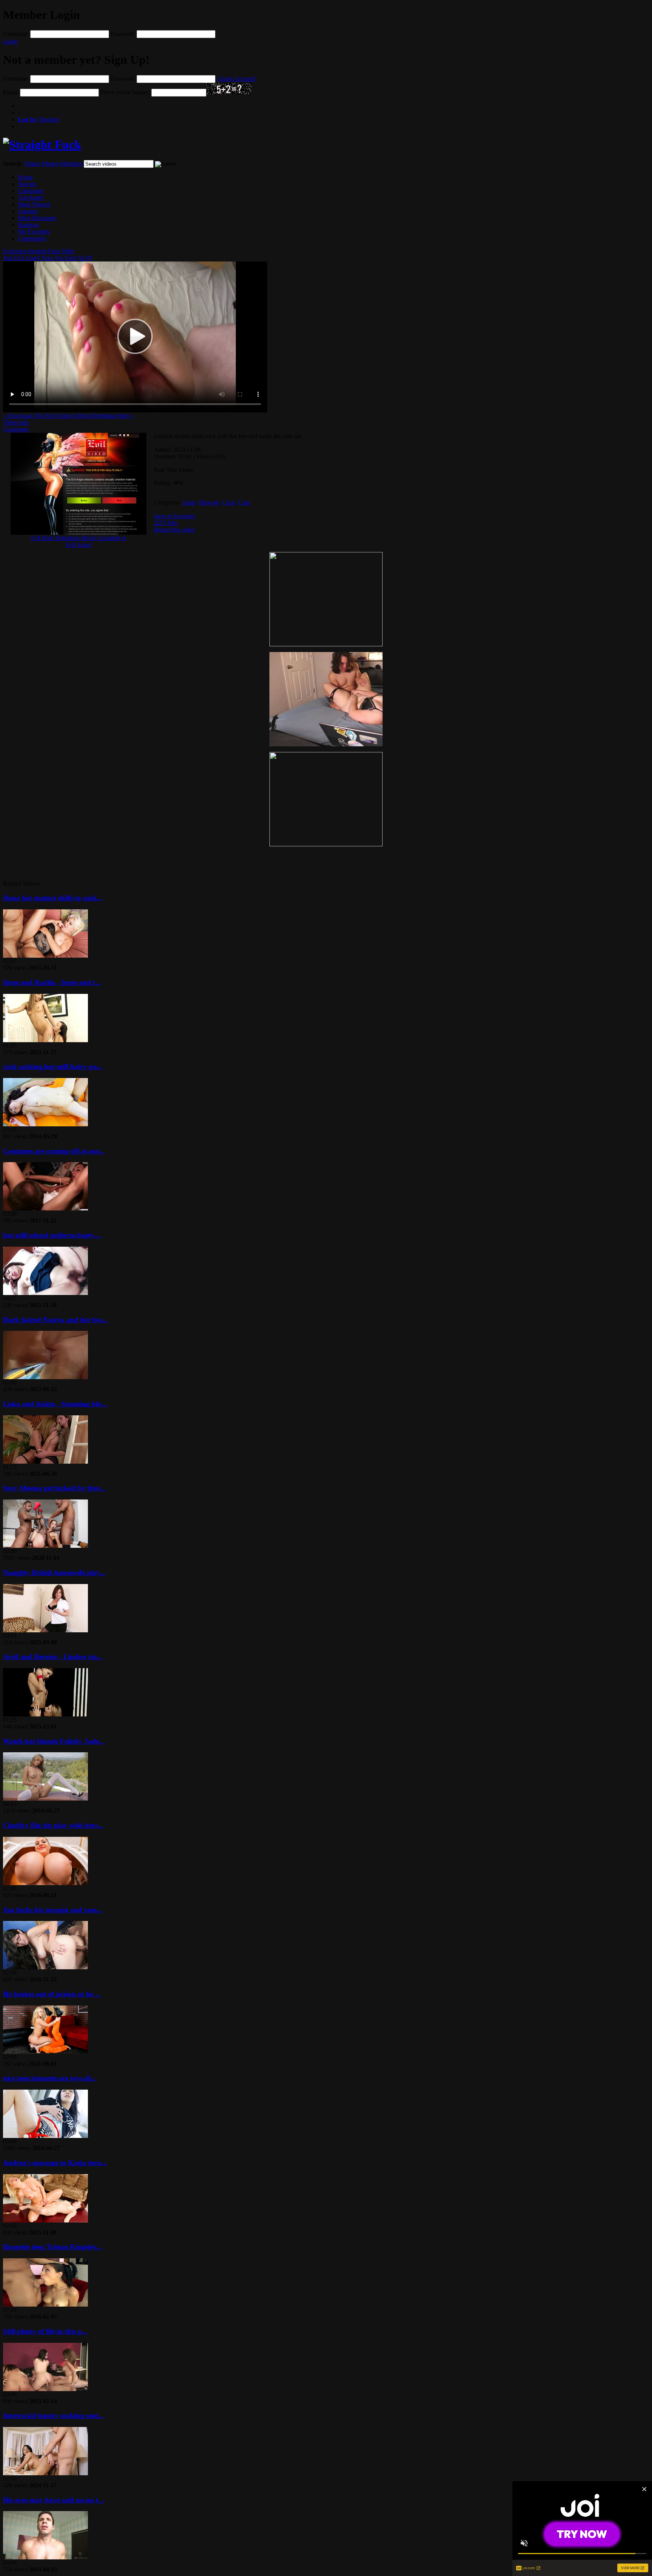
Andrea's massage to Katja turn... (55, 2163)
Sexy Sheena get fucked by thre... (54, 1488)
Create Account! (236, 79)
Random (28, 225)
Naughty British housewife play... (54, 1573)
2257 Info (166, 523)
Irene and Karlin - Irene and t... (52, 982)
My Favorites (34, 231)
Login (10, 41)
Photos (50, 164)
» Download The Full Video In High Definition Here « (68, 416)
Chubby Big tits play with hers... (53, 1825)
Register (39, 119)
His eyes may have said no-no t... (53, 2500)
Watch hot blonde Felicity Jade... (54, 1741)
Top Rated (31, 198)
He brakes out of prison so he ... (52, 1994)
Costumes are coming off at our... (54, 1151)
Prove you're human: (125, 92)
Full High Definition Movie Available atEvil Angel (78, 541)
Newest (27, 184)
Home (25, 177)
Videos (32, 164)
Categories (31, 191)
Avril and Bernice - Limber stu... (53, 1657)
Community (32, 238)
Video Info (16, 422)
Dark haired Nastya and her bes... (55, 1320)
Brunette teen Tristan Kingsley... (53, 2247)
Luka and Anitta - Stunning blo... (55, 1404)
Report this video (174, 530)
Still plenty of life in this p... (45, 2331)
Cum (244, 502)
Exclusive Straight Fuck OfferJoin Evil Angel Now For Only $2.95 (48, 255)
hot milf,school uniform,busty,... (52, 1235)
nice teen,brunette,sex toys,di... (50, 2078)
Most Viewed (34, 204)
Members (71, 164)
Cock (229, 502)
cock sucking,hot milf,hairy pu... (53, 1067)
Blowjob (209, 502)
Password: (123, 34)
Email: (11, 92)
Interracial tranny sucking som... (54, 2415)
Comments (16, 429)
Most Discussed (37, 218)
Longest (28, 211)
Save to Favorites (175, 516)
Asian (189, 502)
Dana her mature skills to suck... (53, 898)
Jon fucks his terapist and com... (53, 1910)
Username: (16, 34)
